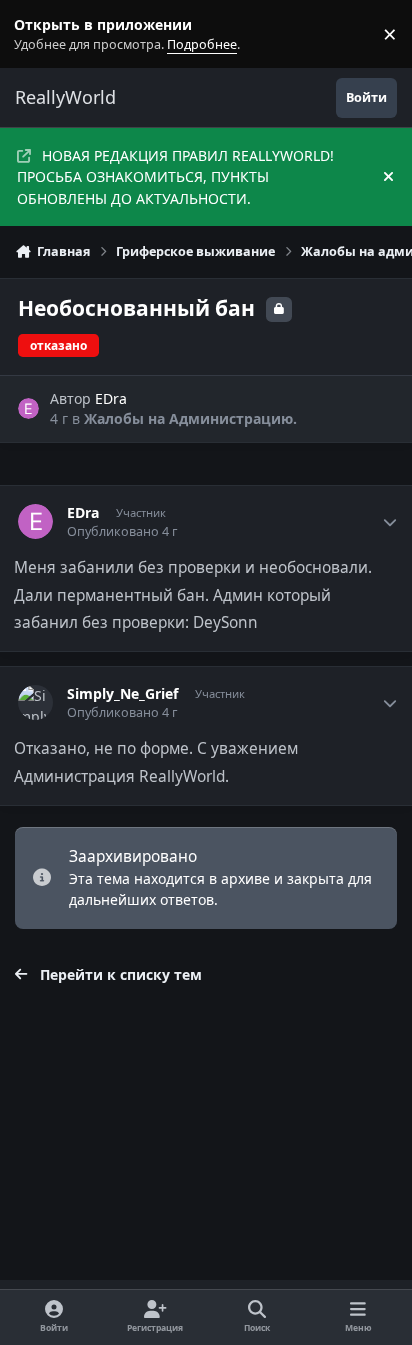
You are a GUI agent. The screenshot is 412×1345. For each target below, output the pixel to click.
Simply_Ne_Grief (122, 694)
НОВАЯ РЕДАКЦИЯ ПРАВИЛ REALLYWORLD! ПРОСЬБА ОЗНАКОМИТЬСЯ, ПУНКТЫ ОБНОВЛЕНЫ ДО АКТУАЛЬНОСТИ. (175, 177)
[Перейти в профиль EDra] (28, 408)
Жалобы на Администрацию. (190, 418)
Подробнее (38, 34)
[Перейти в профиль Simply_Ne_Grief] (35, 702)
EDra (111, 398)
